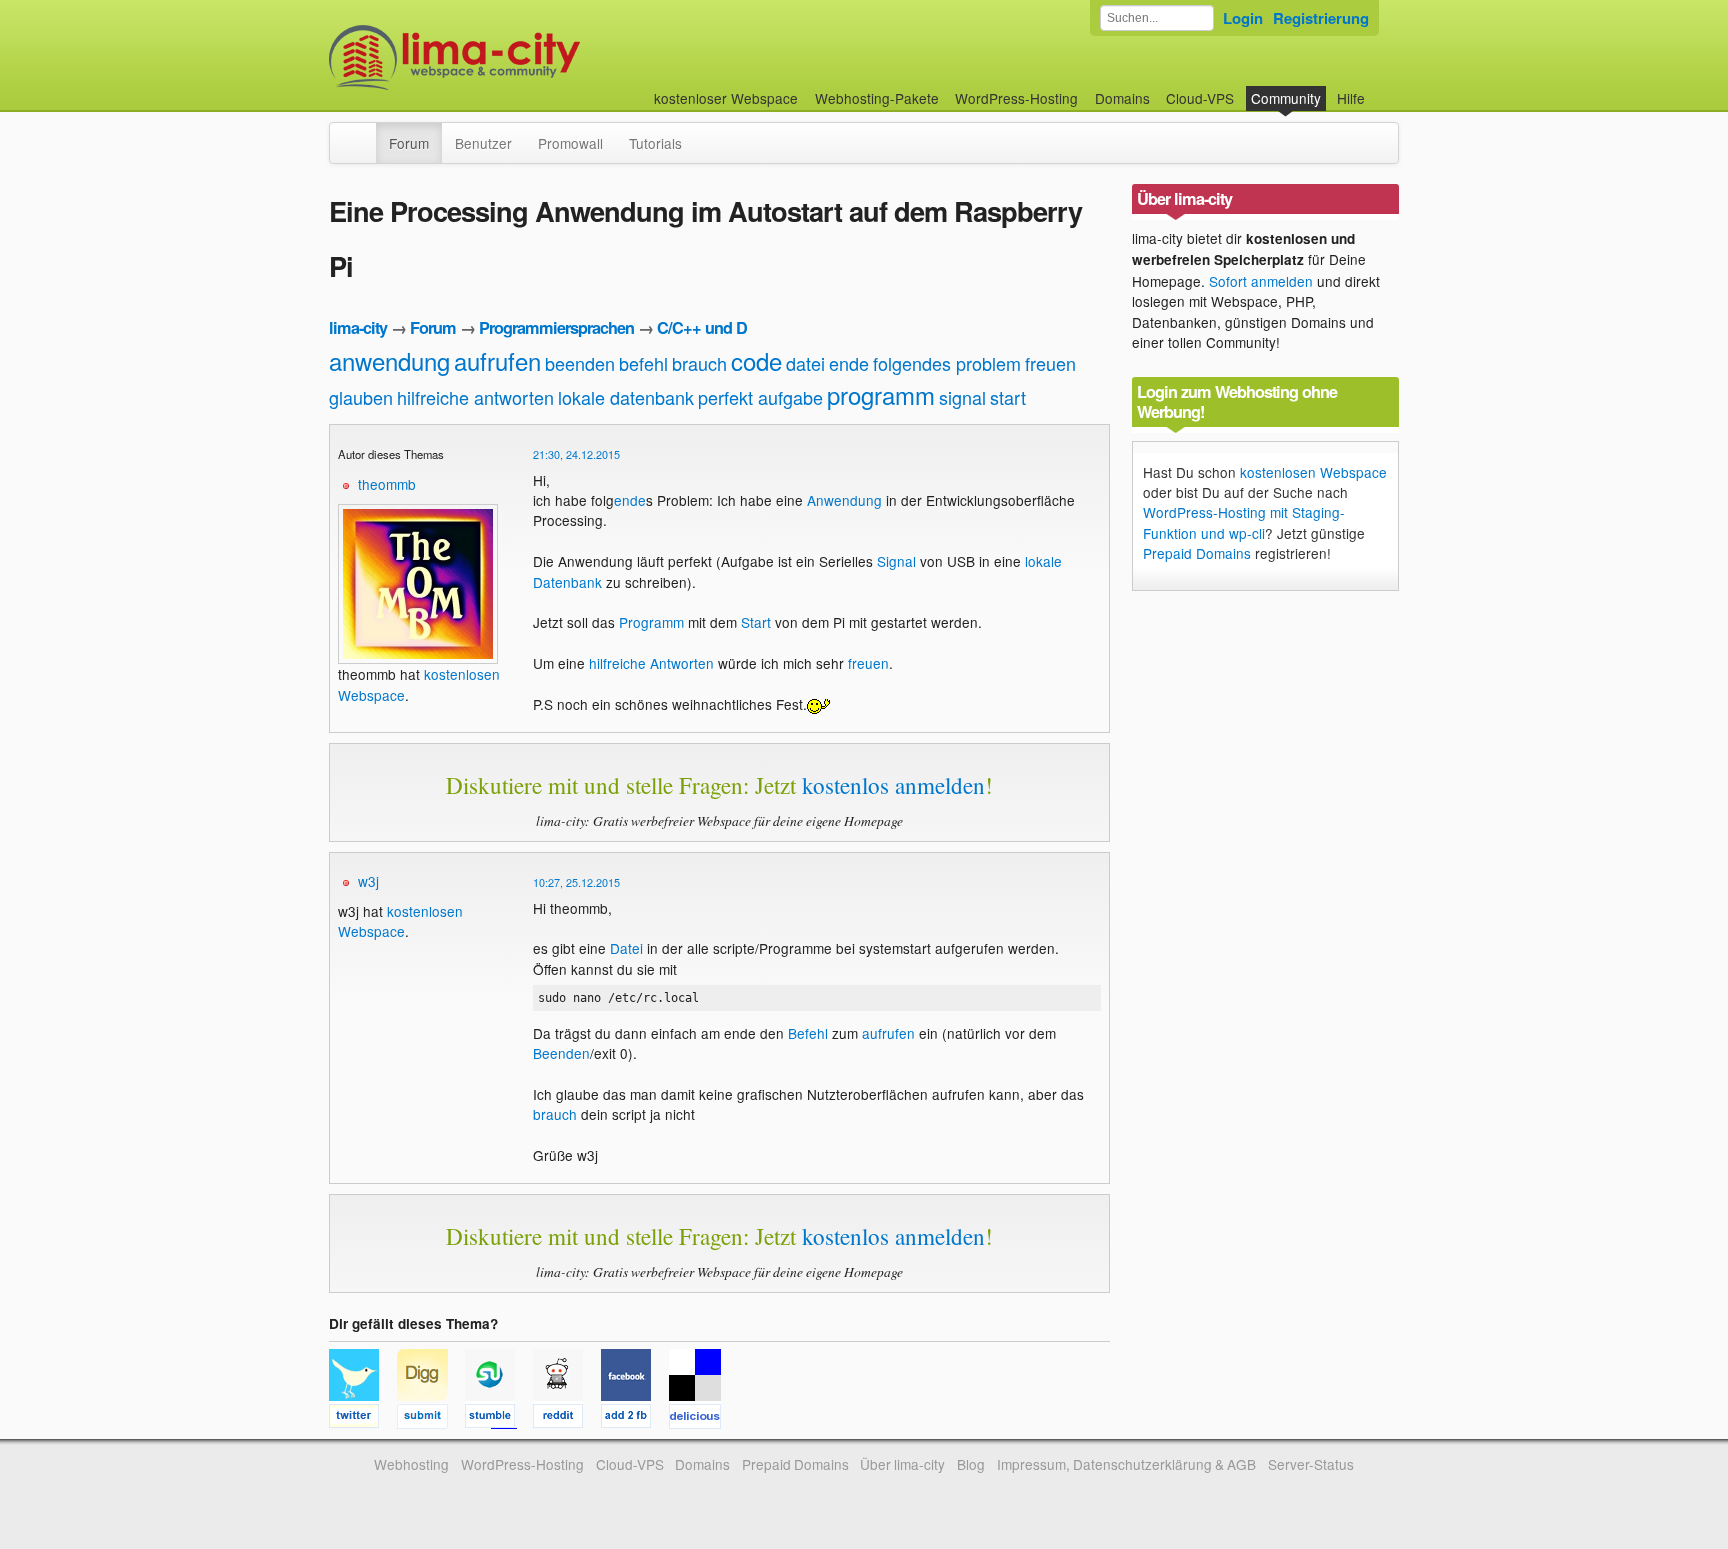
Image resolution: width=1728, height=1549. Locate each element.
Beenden (561, 1053)
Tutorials (655, 143)
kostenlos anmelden (893, 785)
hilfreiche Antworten (651, 663)
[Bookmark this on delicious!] (701, 1419)
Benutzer (483, 143)
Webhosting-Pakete (877, 98)
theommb (387, 484)
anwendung (389, 360)
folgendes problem (947, 363)
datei (805, 363)
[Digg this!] (431, 1419)
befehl (643, 363)
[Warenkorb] (1381, 88)
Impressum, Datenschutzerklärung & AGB (1126, 1464)
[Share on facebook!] (635, 1419)
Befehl (808, 1033)
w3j (368, 881)
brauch (699, 363)
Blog (971, 1464)
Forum (409, 143)
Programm (651, 622)
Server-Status (1311, 1464)
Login (1243, 18)
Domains (1122, 98)
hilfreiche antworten (475, 397)
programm (881, 394)
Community (1286, 98)
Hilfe (1351, 98)
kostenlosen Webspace (400, 921)
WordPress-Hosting (1016, 98)
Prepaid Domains (1197, 553)
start (1008, 397)
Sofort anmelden (1261, 281)
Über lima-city (902, 1464)
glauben (361, 397)
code (756, 360)
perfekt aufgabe (760, 397)
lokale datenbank (626, 397)
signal (962, 397)
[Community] (363, 133)
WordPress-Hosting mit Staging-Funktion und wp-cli (1244, 522)
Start (756, 622)
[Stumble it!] (499, 1419)
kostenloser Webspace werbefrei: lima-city (529, 57)
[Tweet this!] (363, 1419)
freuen (1050, 363)
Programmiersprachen (556, 327)
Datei (626, 948)
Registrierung (1321, 18)
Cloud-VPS (1200, 98)
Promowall (570, 143)
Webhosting (411, 1464)
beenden (580, 363)
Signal (896, 561)
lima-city (358, 327)
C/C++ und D (702, 327)
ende (849, 363)
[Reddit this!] (567, 1419)
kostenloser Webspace (726, 98)
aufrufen (497, 360)
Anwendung (844, 500)
